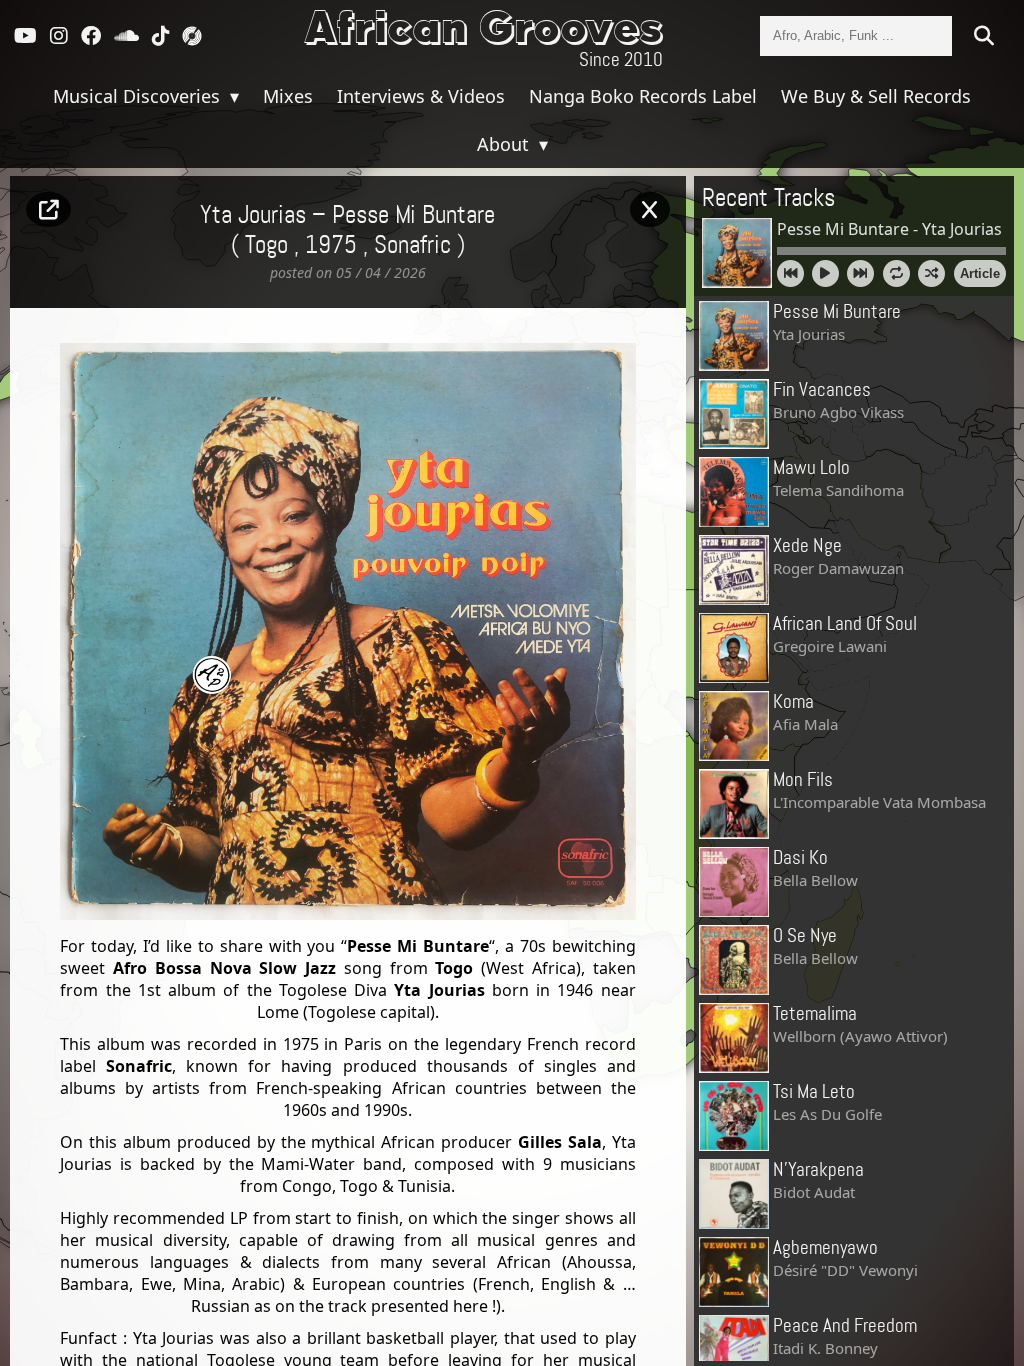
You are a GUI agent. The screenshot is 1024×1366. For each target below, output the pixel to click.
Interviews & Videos (421, 96)
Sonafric (412, 246)
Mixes (288, 96)
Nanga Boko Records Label (643, 96)
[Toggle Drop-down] (232, 96)
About (505, 144)
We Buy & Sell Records (876, 96)
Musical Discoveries (139, 96)
